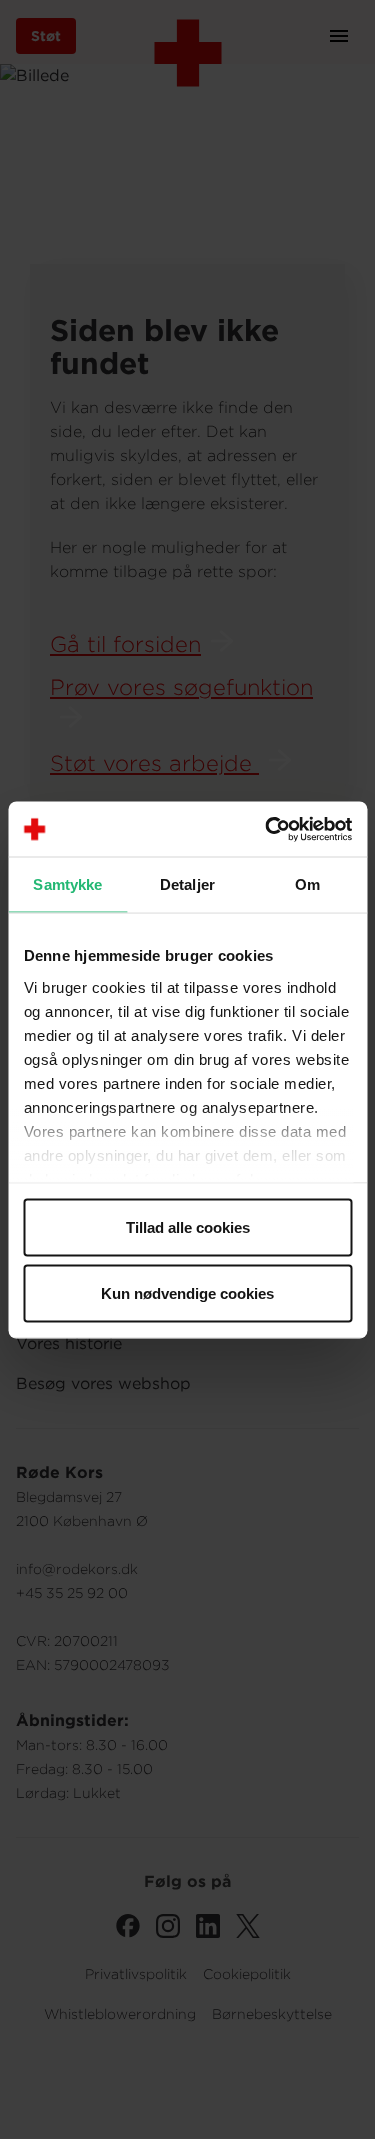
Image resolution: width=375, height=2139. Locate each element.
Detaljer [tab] (187, 884)
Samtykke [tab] (67, 884)
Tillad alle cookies (188, 1227)
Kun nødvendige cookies (187, 1292)
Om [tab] (307, 884)
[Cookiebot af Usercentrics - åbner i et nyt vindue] (267, 829)
